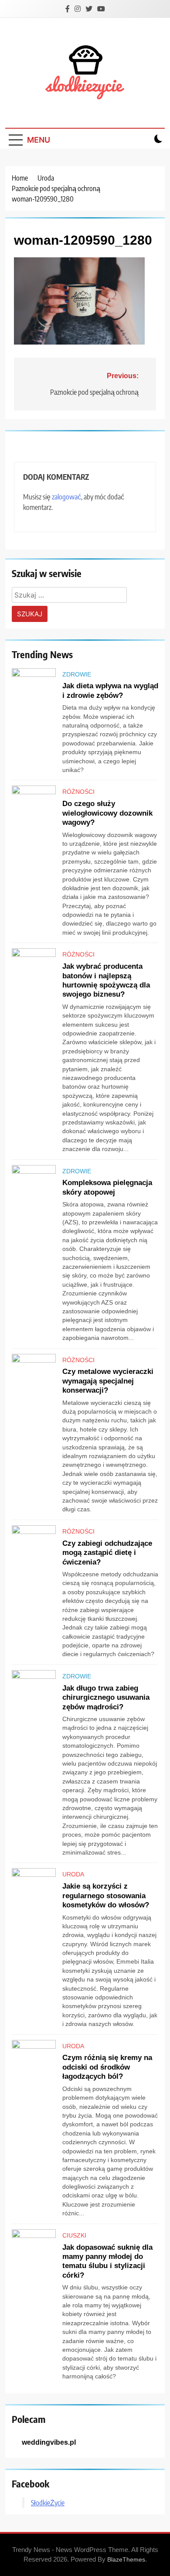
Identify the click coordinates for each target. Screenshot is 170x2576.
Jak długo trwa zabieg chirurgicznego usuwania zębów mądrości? (106, 1697)
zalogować (66, 497)
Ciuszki (74, 2235)
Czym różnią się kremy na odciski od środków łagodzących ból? (107, 2067)
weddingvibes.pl (49, 2442)
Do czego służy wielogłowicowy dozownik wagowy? (107, 813)
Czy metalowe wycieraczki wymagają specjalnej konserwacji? (108, 1381)
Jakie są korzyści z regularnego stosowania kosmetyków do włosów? (106, 1895)
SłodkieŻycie (48, 2503)
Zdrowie (77, 674)
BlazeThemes (126, 2559)
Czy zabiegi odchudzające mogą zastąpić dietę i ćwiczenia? (107, 1553)
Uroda (73, 1874)
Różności (78, 792)
